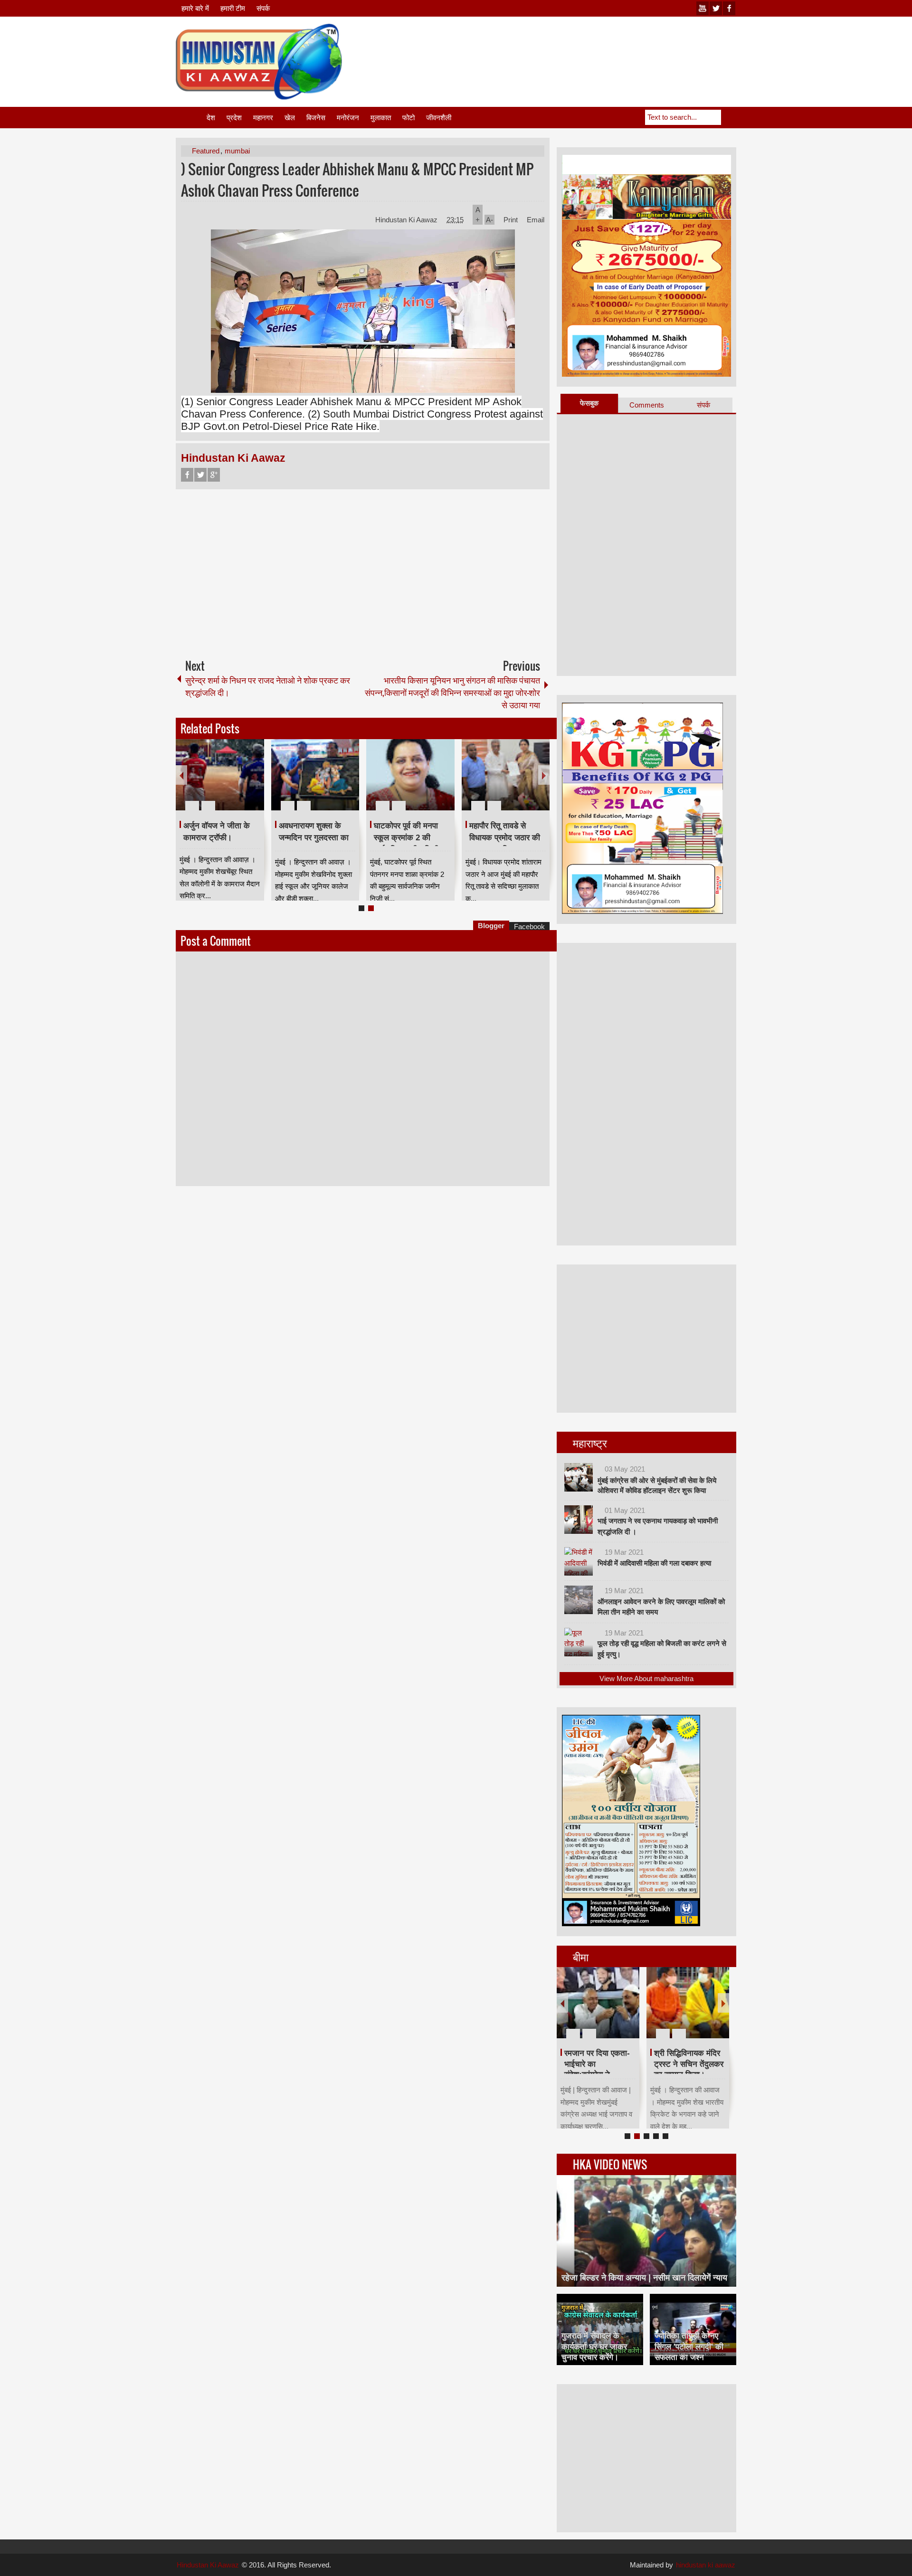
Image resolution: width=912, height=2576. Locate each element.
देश (211, 118)
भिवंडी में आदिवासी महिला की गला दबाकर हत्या (654, 1563)
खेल (290, 118)
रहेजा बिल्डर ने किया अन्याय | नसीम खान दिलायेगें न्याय (644, 2278)
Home (190, 118)
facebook (729, 8)
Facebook (187, 475)
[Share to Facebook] (228, 783)
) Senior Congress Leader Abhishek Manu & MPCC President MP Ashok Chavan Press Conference (357, 180)
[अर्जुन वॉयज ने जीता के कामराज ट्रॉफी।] (220, 775)
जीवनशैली (439, 118)
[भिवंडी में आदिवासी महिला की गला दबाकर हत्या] (579, 1561)
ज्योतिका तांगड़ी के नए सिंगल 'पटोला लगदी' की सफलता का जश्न (689, 2346)
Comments (647, 405)
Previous (181, 775)
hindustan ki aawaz (706, 2565)
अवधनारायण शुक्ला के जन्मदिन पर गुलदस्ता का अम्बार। (314, 837)
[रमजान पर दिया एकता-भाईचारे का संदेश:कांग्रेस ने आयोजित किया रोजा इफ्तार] (598, 2003)
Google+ (214, 475)
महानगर (263, 118)
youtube (703, 8)
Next (544, 775)
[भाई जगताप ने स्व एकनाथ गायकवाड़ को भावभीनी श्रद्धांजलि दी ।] (579, 1520)
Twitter (200, 475)
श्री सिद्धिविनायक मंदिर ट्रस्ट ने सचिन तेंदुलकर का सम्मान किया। (689, 2064)
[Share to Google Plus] (253, 783)
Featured (206, 151)
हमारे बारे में (195, 8)
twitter (716, 8)
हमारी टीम (233, 8)
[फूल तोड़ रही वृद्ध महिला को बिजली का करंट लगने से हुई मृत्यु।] (579, 1642)
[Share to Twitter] (241, 783)
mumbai (237, 151)
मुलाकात (381, 118)
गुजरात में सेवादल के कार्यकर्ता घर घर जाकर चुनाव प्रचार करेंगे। (594, 2346)
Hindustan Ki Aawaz (407, 220)
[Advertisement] (563, 47)
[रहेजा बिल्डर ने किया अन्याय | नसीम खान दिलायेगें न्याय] (646, 2231)
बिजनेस (316, 118)
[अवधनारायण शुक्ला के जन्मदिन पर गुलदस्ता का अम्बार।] (315, 775)
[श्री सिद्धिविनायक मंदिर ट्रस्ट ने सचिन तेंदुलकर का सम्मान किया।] (688, 2003)
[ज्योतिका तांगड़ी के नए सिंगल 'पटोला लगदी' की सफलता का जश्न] (693, 2329)
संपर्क (263, 8)
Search (729, 117)
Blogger (491, 926)
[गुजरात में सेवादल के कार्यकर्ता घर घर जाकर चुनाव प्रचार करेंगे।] (600, 2329)
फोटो (408, 118)
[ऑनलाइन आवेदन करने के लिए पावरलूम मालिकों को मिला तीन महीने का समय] (579, 1600)
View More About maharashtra (646, 1678)
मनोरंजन (348, 118)
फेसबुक (589, 403)
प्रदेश (234, 118)
